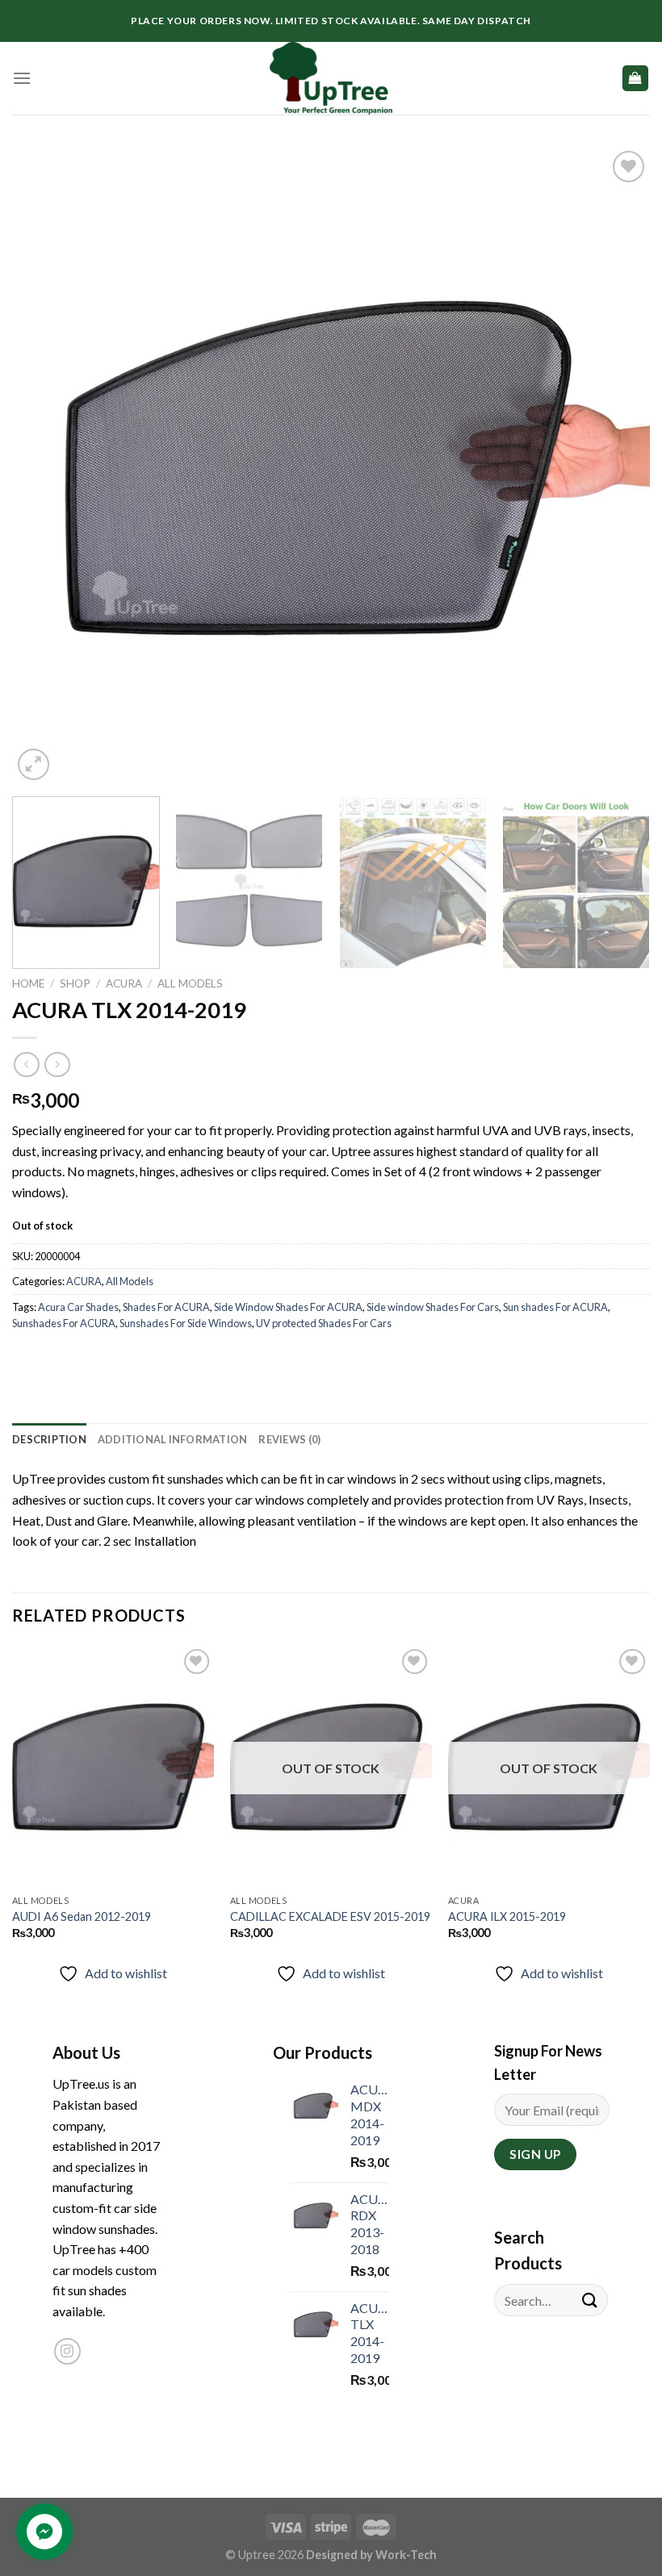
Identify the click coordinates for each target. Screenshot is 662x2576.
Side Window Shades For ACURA (288, 1307)
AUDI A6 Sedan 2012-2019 (82, 1916)
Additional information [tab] (173, 1439)
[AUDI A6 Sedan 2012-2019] (113, 1766)
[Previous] (45, 466)
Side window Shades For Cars (433, 1307)
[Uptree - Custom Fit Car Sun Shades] (331, 78)
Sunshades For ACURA (64, 1323)
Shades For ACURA (166, 1307)
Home (28, 983)
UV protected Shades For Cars (324, 1323)
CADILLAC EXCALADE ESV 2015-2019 (330, 1916)
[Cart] (636, 79)
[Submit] (590, 2300)
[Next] (617, 466)
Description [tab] (49, 1439)
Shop (75, 983)
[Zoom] (34, 764)
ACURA (124, 983)
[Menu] (22, 78)
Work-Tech (406, 2555)
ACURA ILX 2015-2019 (507, 1916)
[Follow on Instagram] (67, 2351)
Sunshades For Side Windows (186, 1323)
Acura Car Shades (78, 1307)
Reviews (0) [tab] (289, 1439)
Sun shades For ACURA (555, 1307)
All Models (190, 983)
